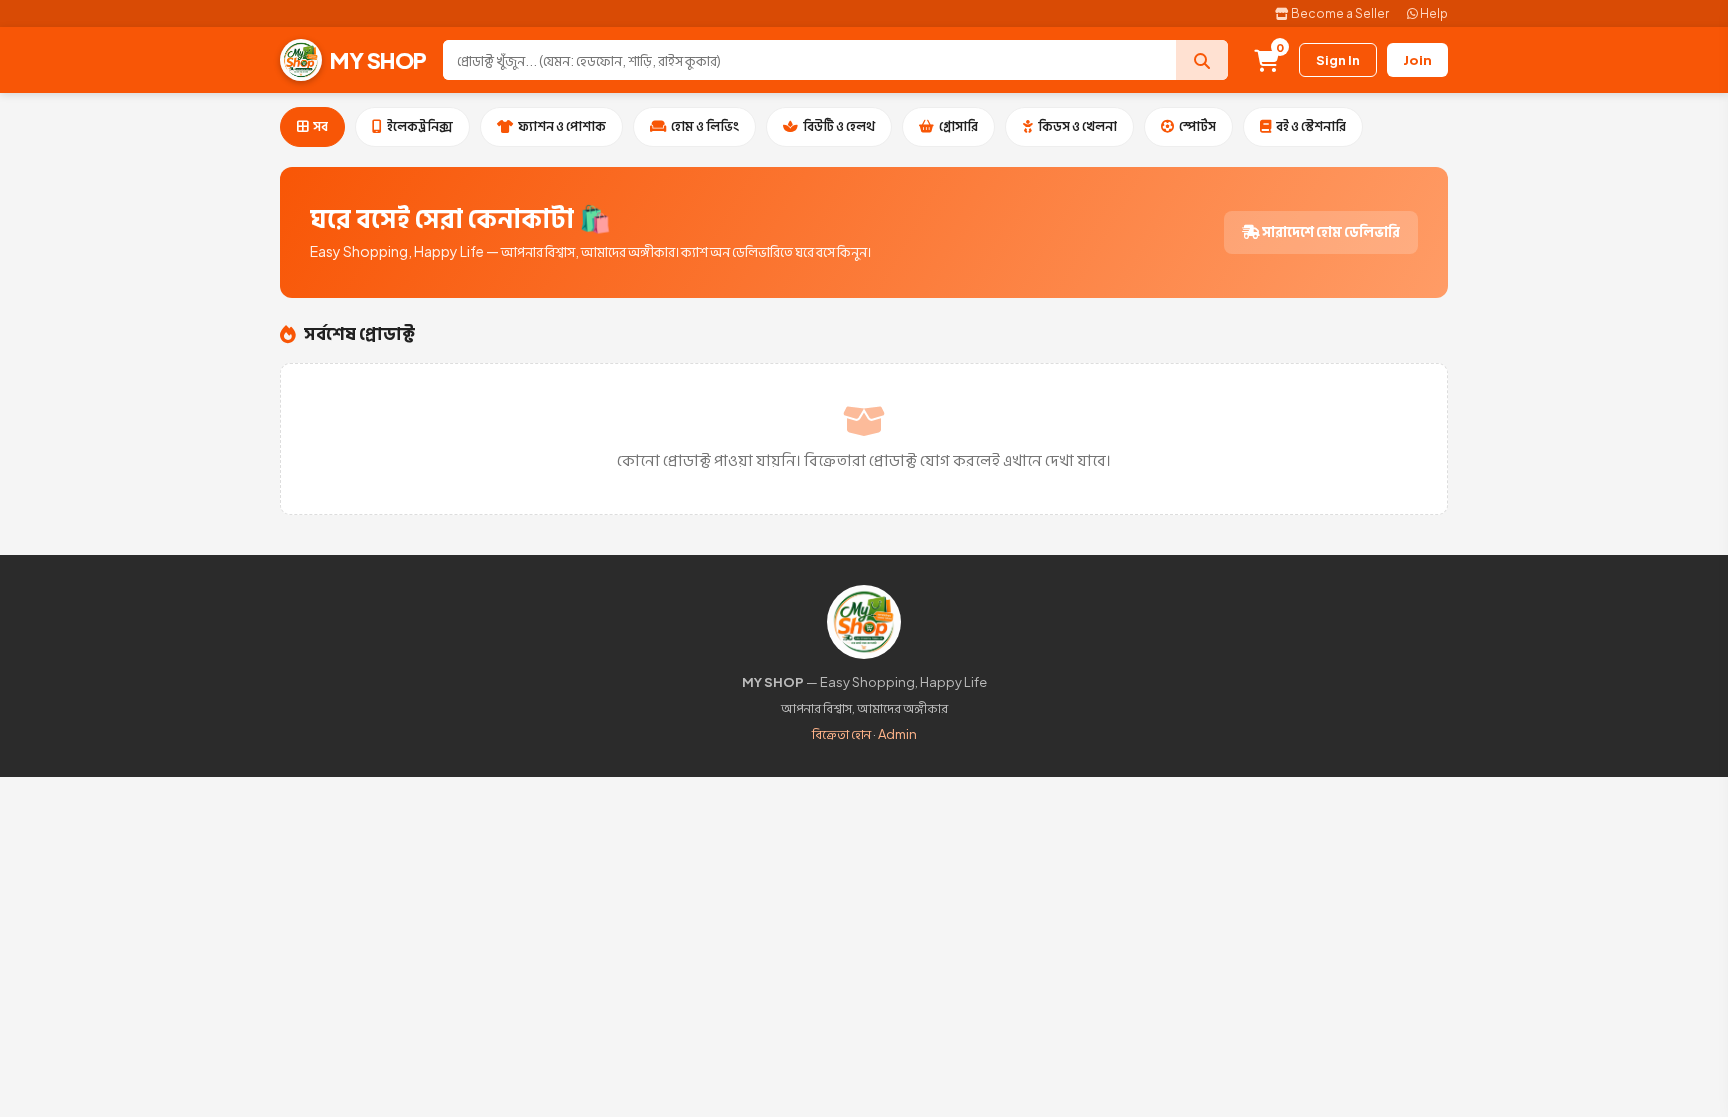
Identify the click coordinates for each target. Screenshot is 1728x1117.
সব (320, 126)
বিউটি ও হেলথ (839, 126)
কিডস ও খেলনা (1077, 126)
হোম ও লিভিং (705, 126)
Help (1433, 13)
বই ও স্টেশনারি (1311, 126)
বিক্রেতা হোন (841, 734)
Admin (897, 734)
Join (1417, 60)
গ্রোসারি (958, 126)
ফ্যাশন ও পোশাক (562, 126)
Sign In (1338, 60)
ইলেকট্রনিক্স (420, 126)
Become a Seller (1339, 13)
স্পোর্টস (1197, 126)
